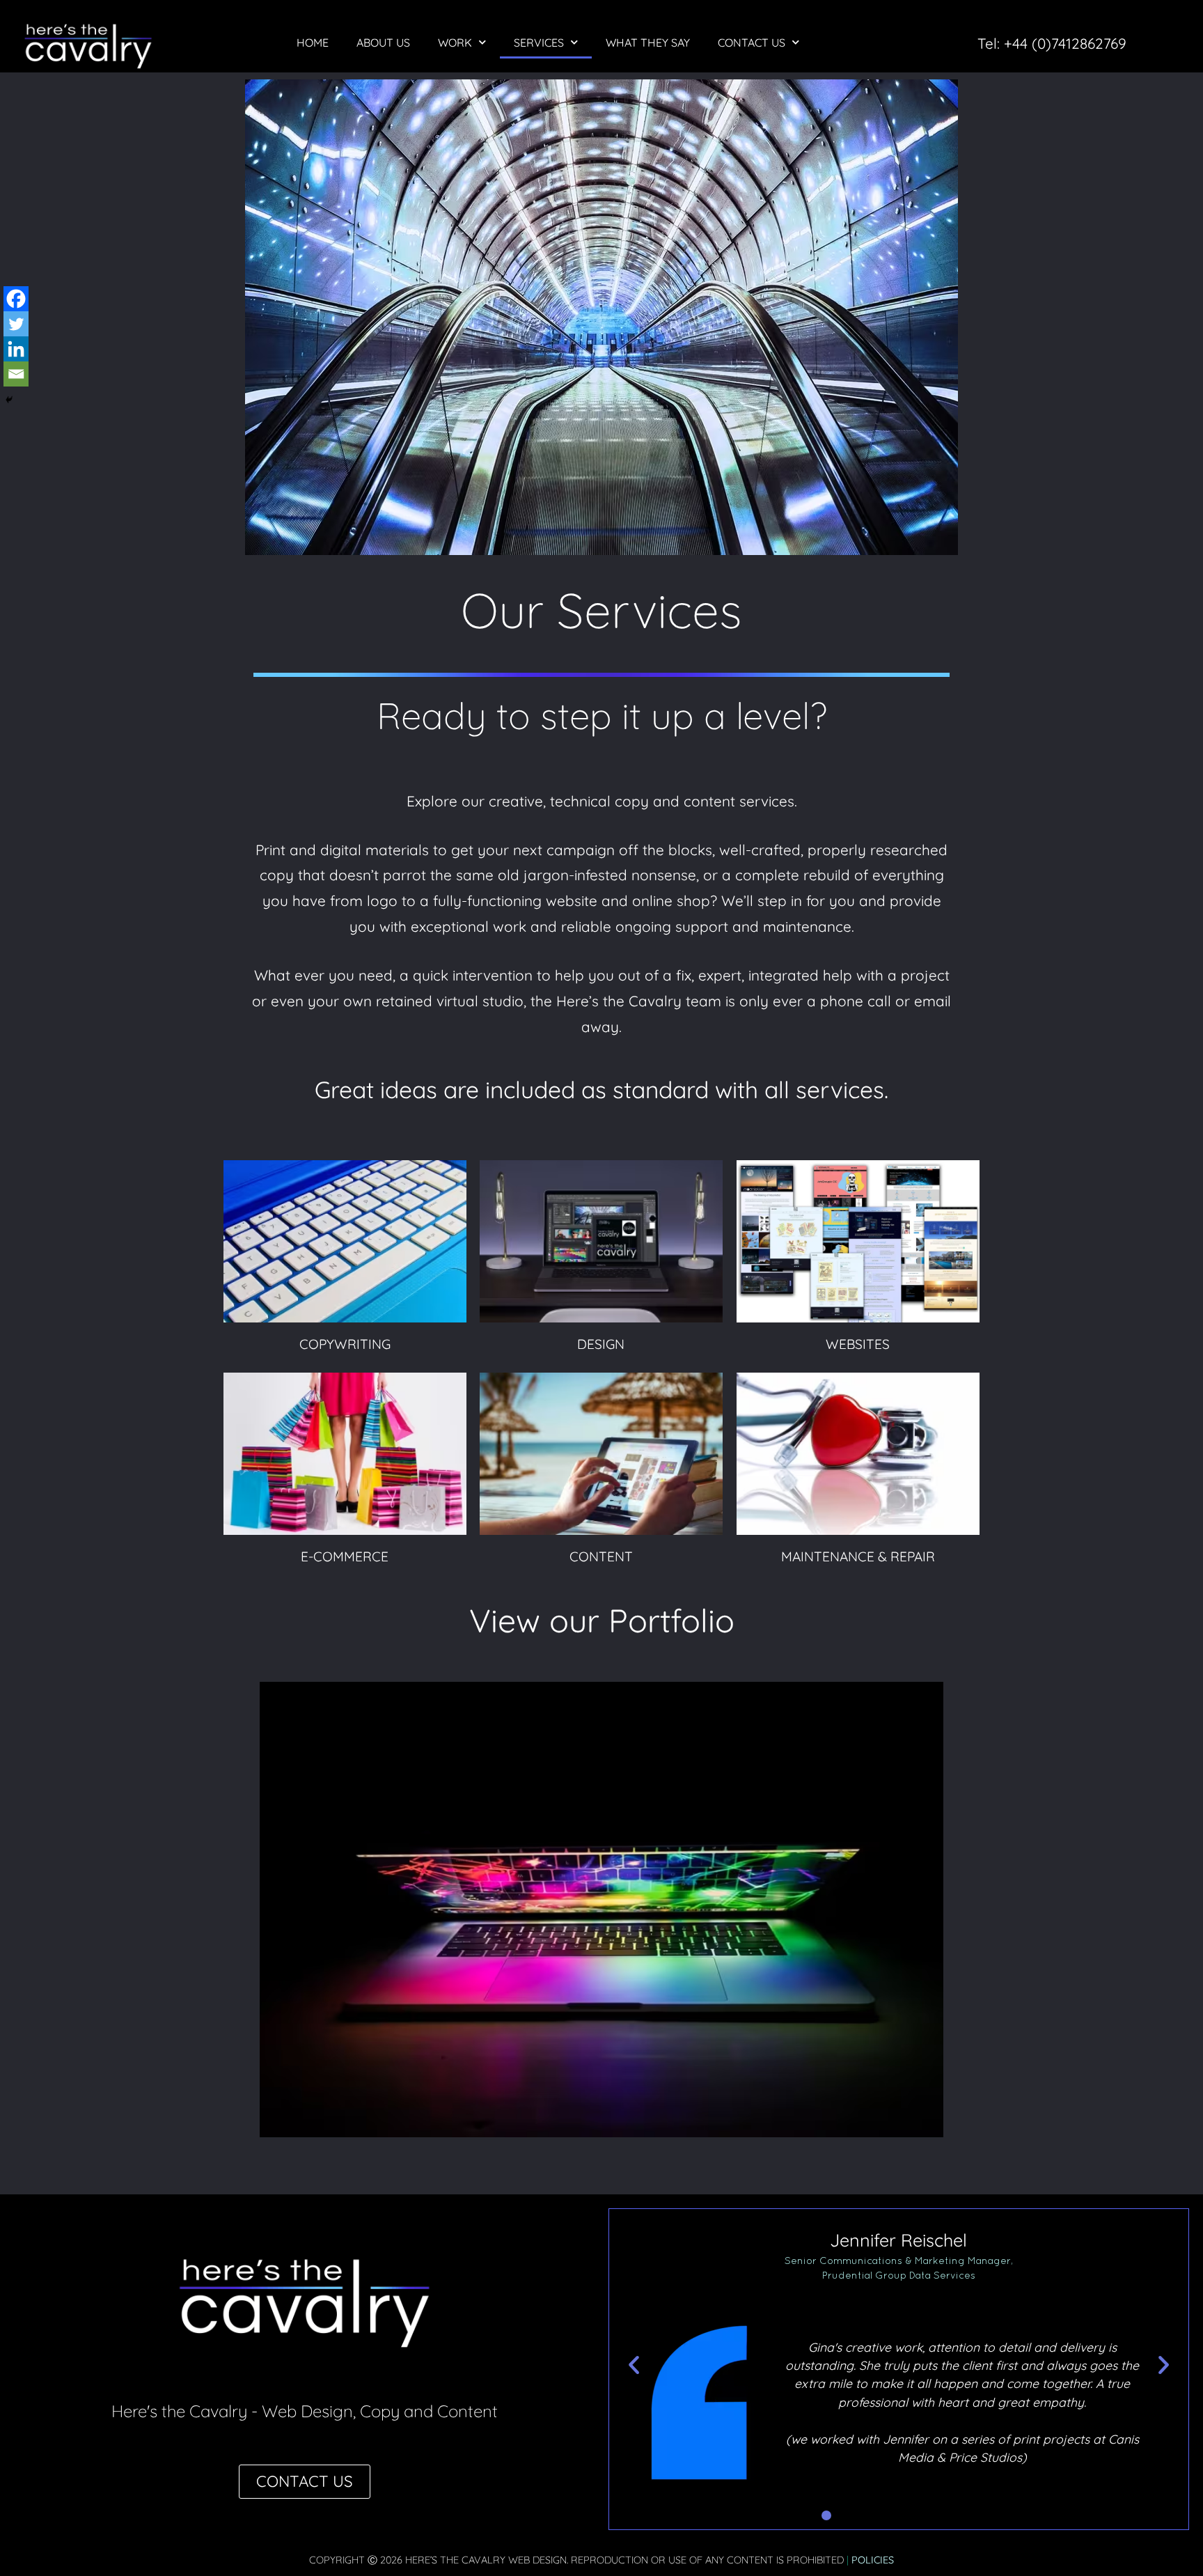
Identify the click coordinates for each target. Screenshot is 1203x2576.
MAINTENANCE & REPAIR (858, 1453)
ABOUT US (383, 42)
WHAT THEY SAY (648, 42)
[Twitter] (16, 324)
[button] (634, 2364)
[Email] (16, 374)
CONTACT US (752, 42)
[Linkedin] (16, 349)
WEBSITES (858, 1241)
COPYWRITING (345, 1241)
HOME (313, 42)
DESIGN (601, 1241)
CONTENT (601, 1453)
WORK (455, 42)
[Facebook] (16, 299)
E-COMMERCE (345, 1453)
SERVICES (539, 42)
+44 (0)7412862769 (1065, 43)
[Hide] (9, 400)
